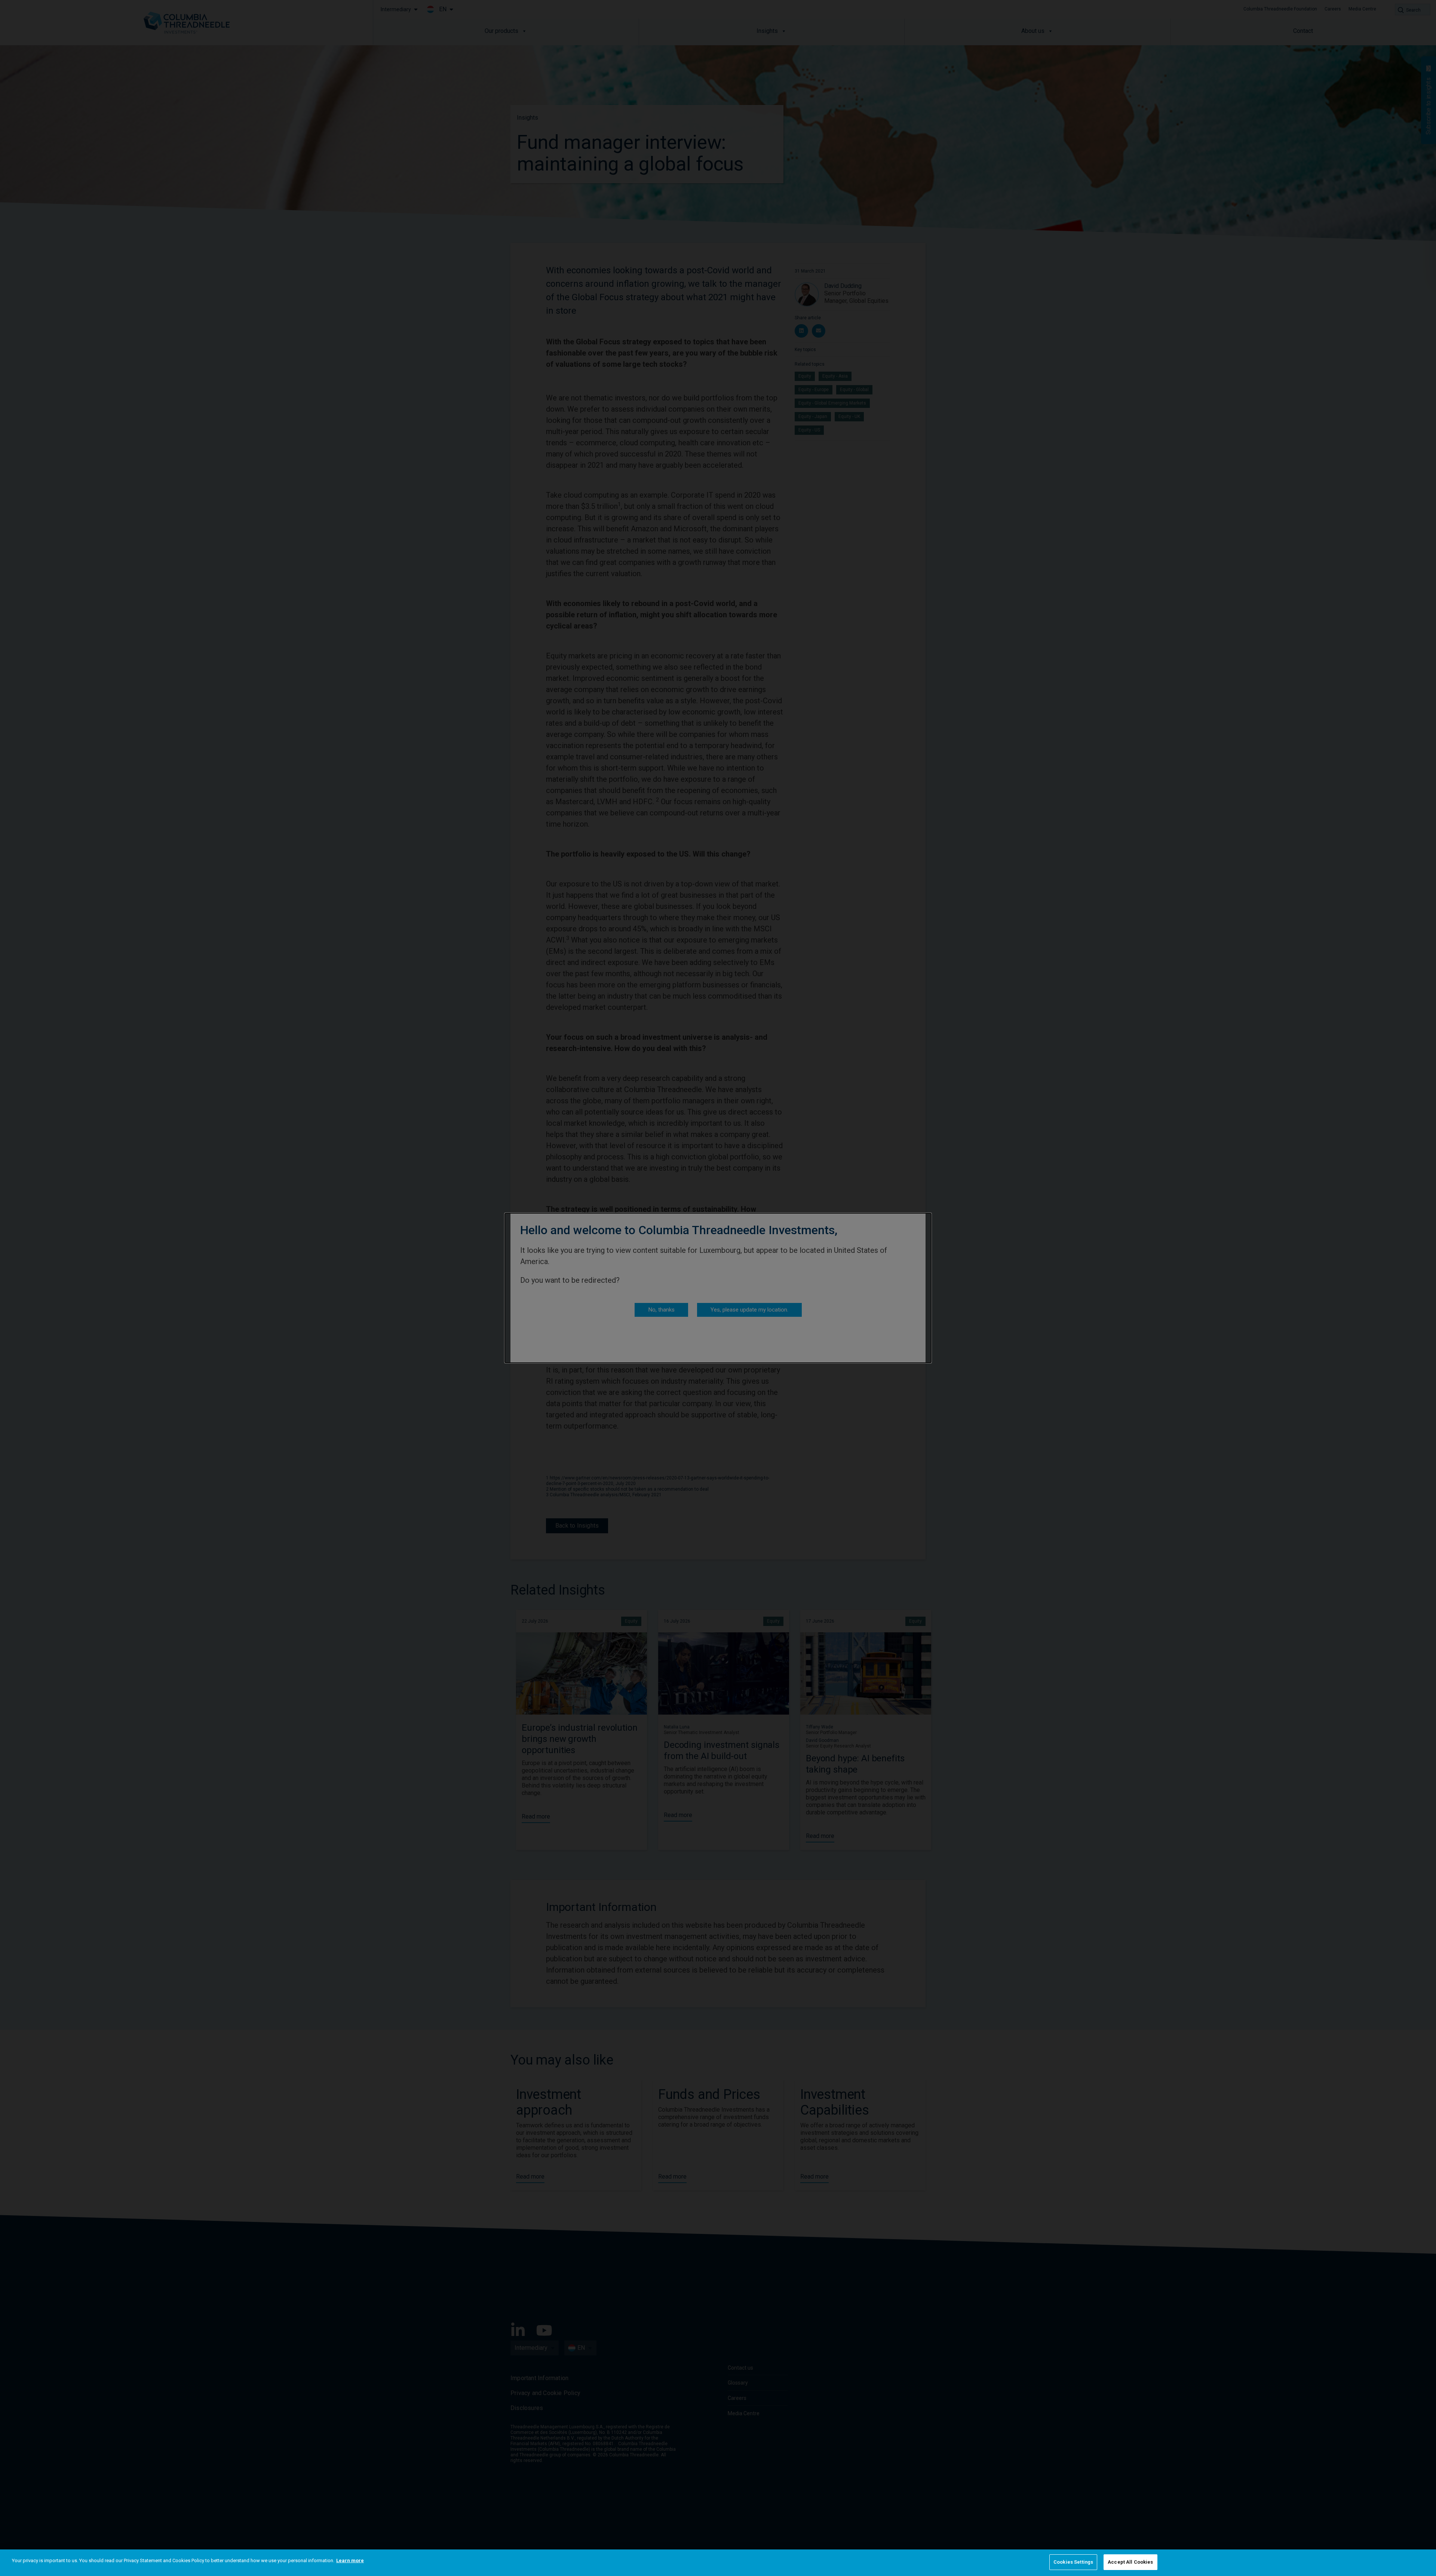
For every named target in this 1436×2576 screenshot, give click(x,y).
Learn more (350, 2560)
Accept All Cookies (1130, 2562)
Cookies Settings (1073, 2562)
